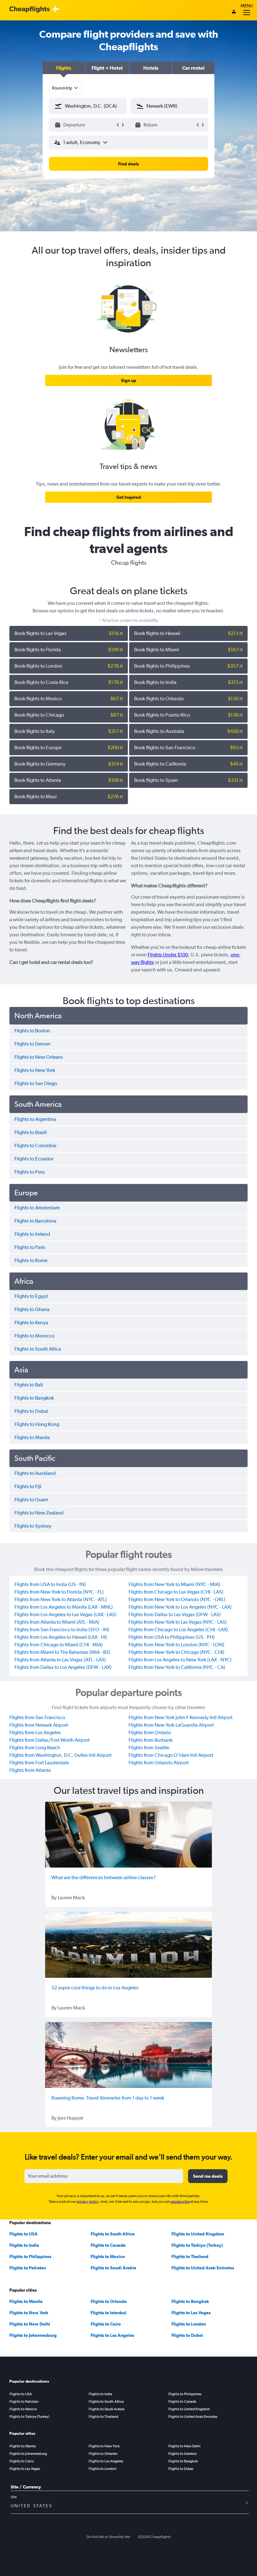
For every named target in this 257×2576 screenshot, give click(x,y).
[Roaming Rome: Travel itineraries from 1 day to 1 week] (128, 2055)
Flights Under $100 (168, 955)
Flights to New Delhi (30, 2324)
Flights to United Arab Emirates (203, 2268)
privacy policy (88, 2202)
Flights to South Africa (113, 2234)
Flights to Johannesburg (33, 2335)
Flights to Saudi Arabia (113, 2268)
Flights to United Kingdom (198, 2234)
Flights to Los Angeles (112, 2335)
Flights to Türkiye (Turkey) (197, 2245)
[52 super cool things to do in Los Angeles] (128, 1945)
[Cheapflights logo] (29, 10)
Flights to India (24, 2245)
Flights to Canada (108, 2245)
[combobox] (66, 88)
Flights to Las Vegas (191, 2313)
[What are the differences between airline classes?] (128, 1835)
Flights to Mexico (108, 2256)
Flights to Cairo (106, 2324)
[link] (128, 380)
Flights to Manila (26, 2301)
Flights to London (189, 2324)
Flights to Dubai (187, 2335)
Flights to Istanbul (108, 2313)
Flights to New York (29, 2313)
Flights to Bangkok (190, 2301)
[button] (64, 68)
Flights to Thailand (190, 2256)
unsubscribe (180, 2202)
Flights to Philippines (30, 2256)
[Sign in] (234, 12)
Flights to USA (24, 2234)
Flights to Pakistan (28, 2268)
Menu (247, 6)
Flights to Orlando (109, 2301)
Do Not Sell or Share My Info (108, 2537)
